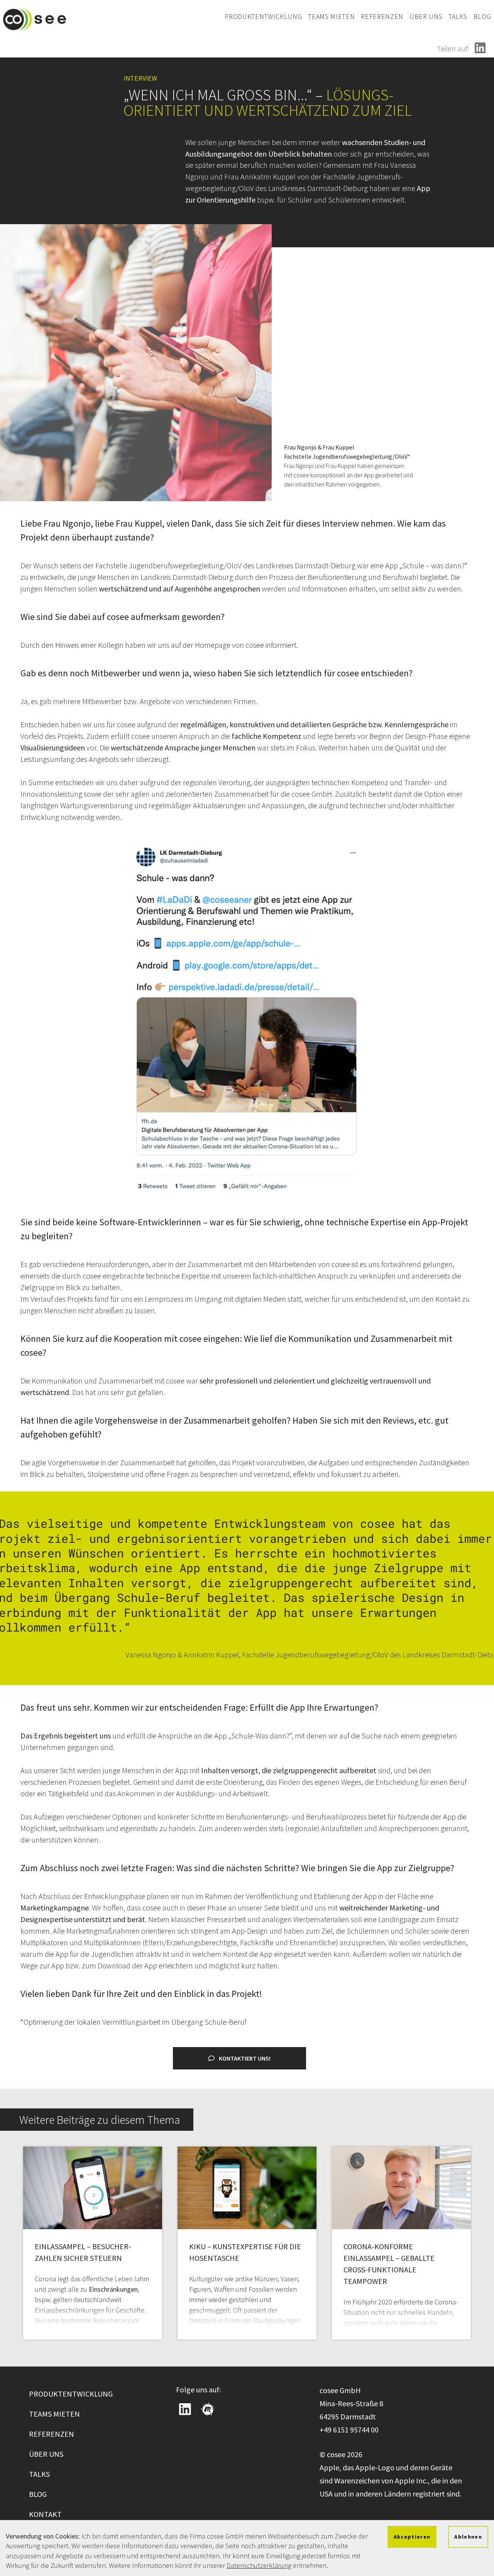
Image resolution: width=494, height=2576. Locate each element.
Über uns (426, 16)
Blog (482, 16)
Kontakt (45, 2514)
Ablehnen (468, 2537)
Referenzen (382, 16)
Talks (458, 16)
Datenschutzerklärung (259, 2565)
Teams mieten (331, 16)
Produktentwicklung (263, 16)
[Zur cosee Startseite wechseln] (35, 19)
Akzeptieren (412, 2537)
